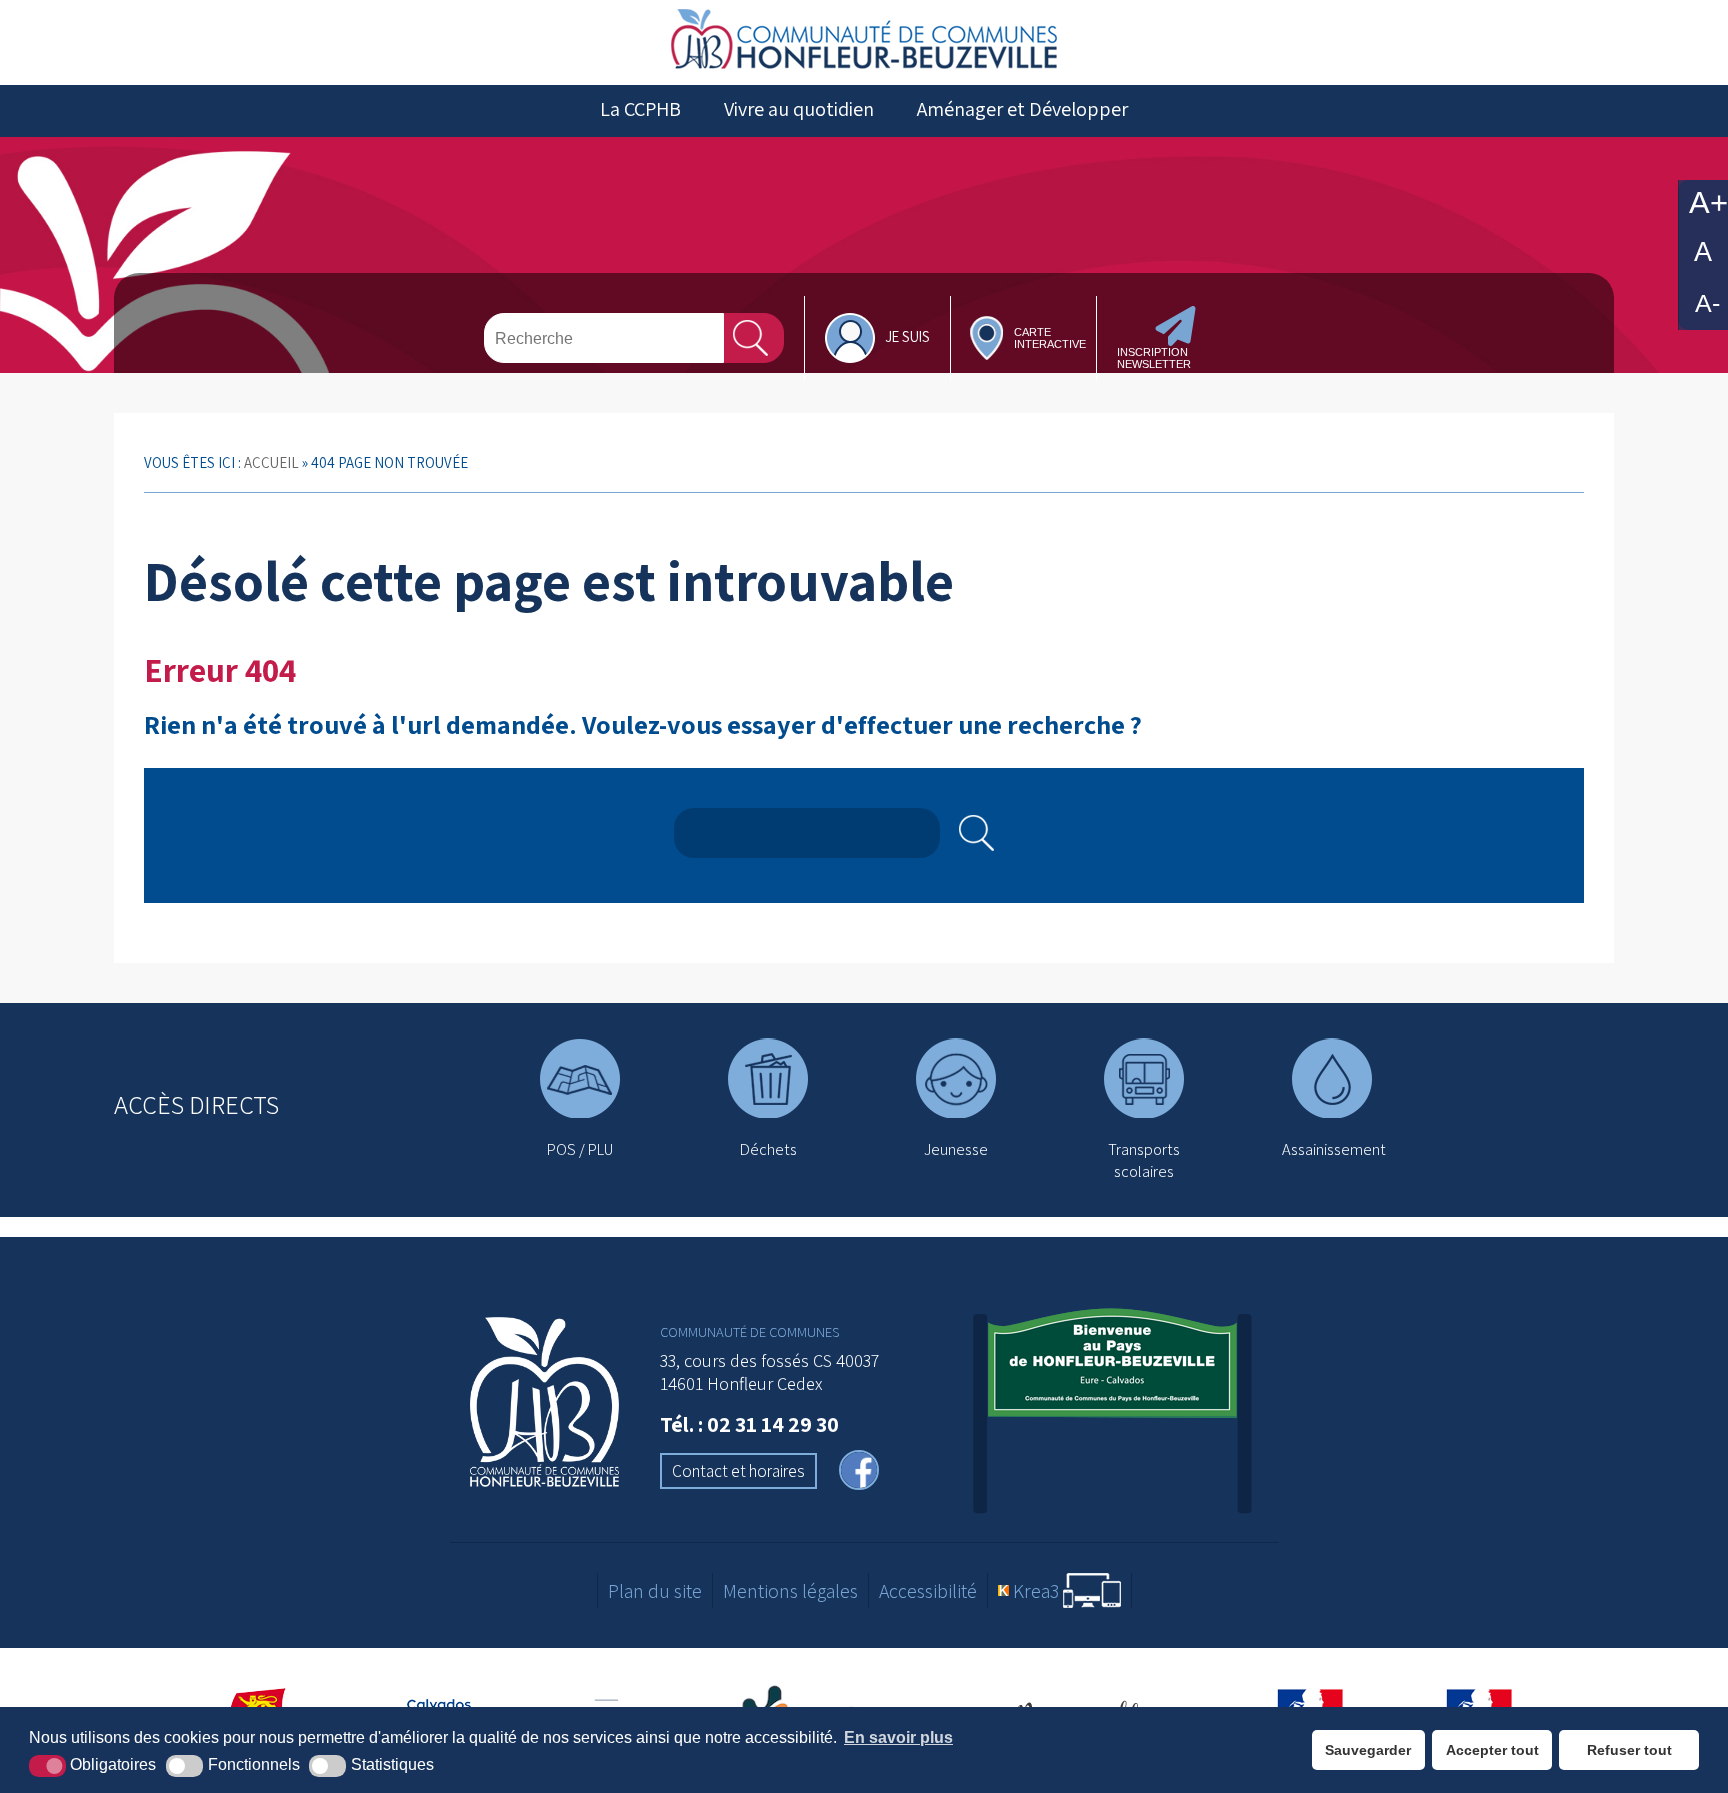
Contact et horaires (738, 1471)
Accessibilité (928, 1591)
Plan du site (655, 1591)
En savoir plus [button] (898, 1737)
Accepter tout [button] (1492, 1750)
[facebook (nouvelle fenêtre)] (859, 1472)
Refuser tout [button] (1629, 1750)
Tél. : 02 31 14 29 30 (749, 1424)
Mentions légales (790, 1591)
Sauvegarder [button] (1368, 1750)
